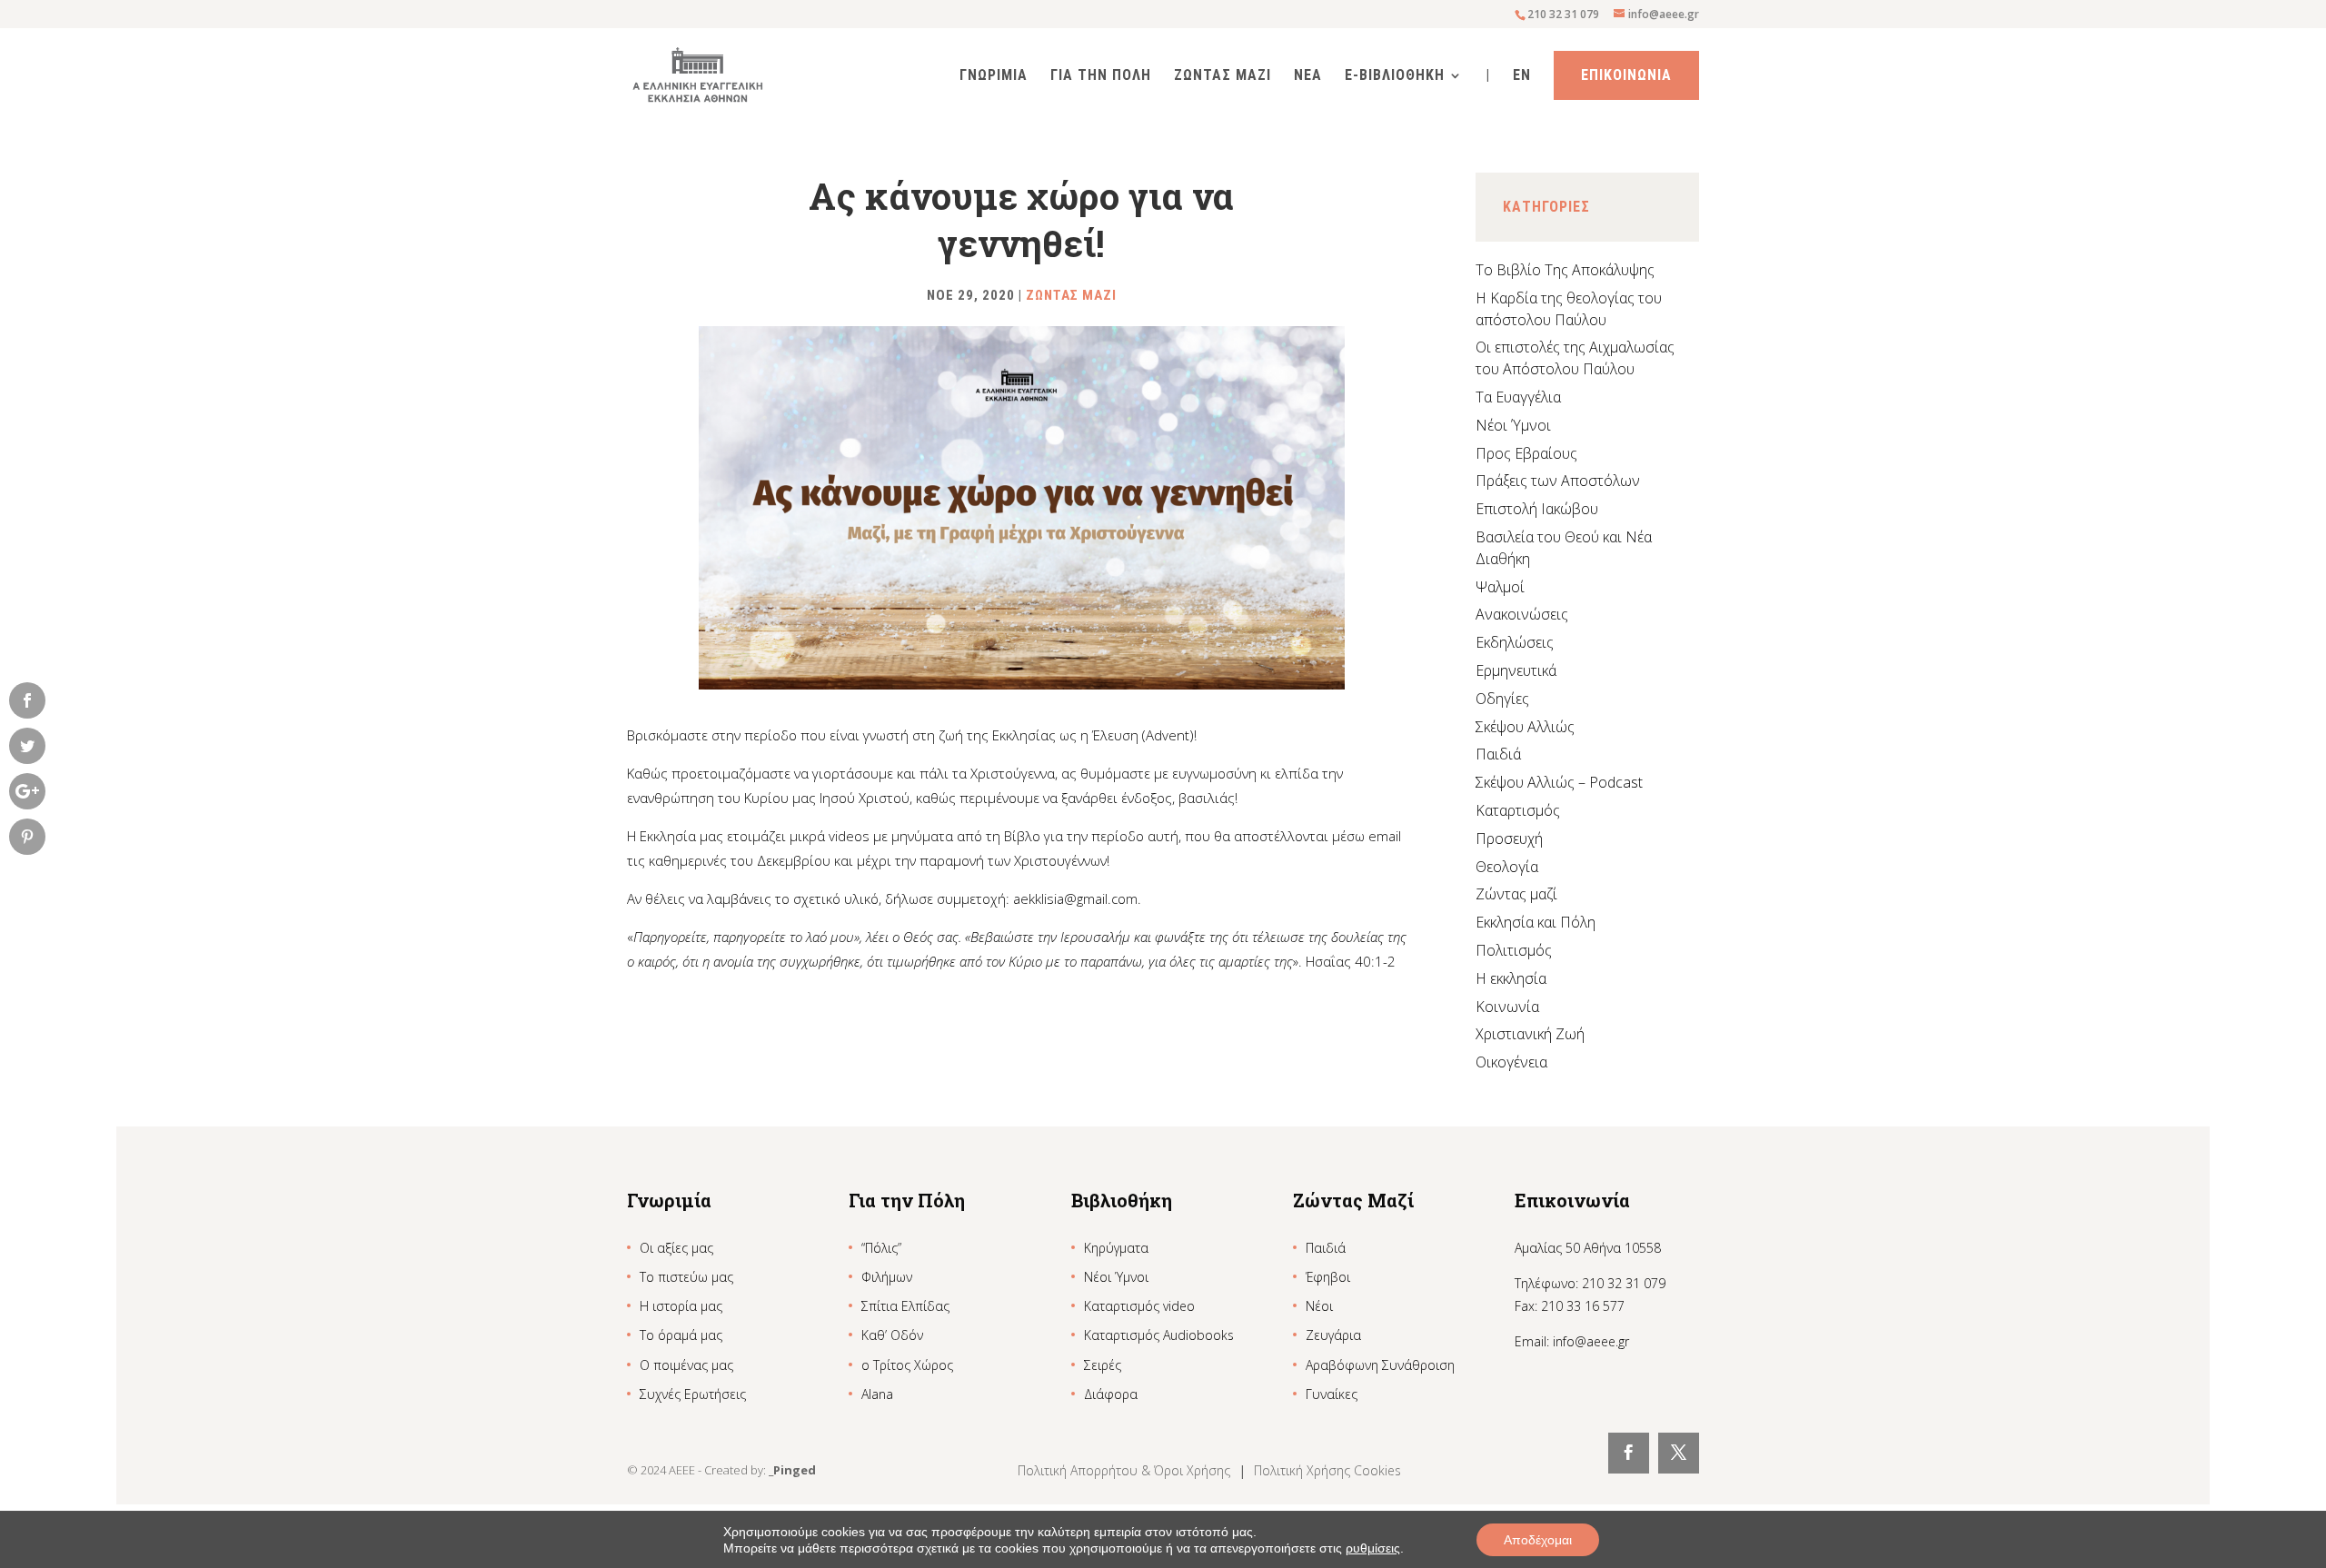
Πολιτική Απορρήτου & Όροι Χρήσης (1126, 1470)
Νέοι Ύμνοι (1513, 425)
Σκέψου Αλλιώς (1525, 727)
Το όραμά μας (681, 1335)
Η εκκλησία (1511, 978)
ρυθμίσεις (1373, 1548)
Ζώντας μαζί (1516, 894)
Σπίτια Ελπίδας (905, 1306)
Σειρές (1103, 1365)
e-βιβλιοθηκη (1395, 76)
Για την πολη (1101, 76)
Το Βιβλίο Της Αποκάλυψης (1565, 270)
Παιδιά (1498, 754)
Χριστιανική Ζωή (1530, 1034)
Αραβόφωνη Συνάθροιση (1380, 1365)
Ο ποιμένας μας (686, 1365)
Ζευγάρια (1333, 1335)
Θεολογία (1507, 867)
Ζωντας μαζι (1071, 295)
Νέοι (1319, 1306)
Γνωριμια (994, 76)
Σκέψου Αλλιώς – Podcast (1559, 782)
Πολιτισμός (1514, 950)
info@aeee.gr (1591, 1341)
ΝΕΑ (1308, 76)
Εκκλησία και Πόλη (1536, 922)
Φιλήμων (887, 1277)
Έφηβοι (1328, 1277)
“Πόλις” (881, 1248)
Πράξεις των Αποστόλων (1558, 481)
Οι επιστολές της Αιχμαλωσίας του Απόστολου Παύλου (1575, 358)
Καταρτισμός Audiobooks (1159, 1335)
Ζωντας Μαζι (1223, 76)
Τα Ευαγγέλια (1518, 397)
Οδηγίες (1502, 699)
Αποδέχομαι (1538, 1540)
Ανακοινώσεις (1522, 614)
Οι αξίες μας (676, 1248)
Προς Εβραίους (1526, 453)
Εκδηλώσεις (1515, 642)
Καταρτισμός (1518, 810)
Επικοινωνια (1626, 75)
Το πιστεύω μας (686, 1277)
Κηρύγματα (1116, 1248)
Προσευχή (1509, 839)
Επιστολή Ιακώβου (1537, 509)
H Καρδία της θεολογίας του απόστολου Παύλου (1569, 309)
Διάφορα (1111, 1394)
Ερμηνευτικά (1516, 670)
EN (1522, 76)
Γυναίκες (1332, 1394)
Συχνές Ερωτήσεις (693, 1394)
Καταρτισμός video (1139, 1306)
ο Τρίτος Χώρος (907, 1365)
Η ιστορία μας (681, 1306)
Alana (877, 1394)
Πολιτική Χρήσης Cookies (1327, 1470)
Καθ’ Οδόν (892, 1335)
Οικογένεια (1511, 1062)
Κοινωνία (1507, 1007)
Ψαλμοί (1500, 587)
